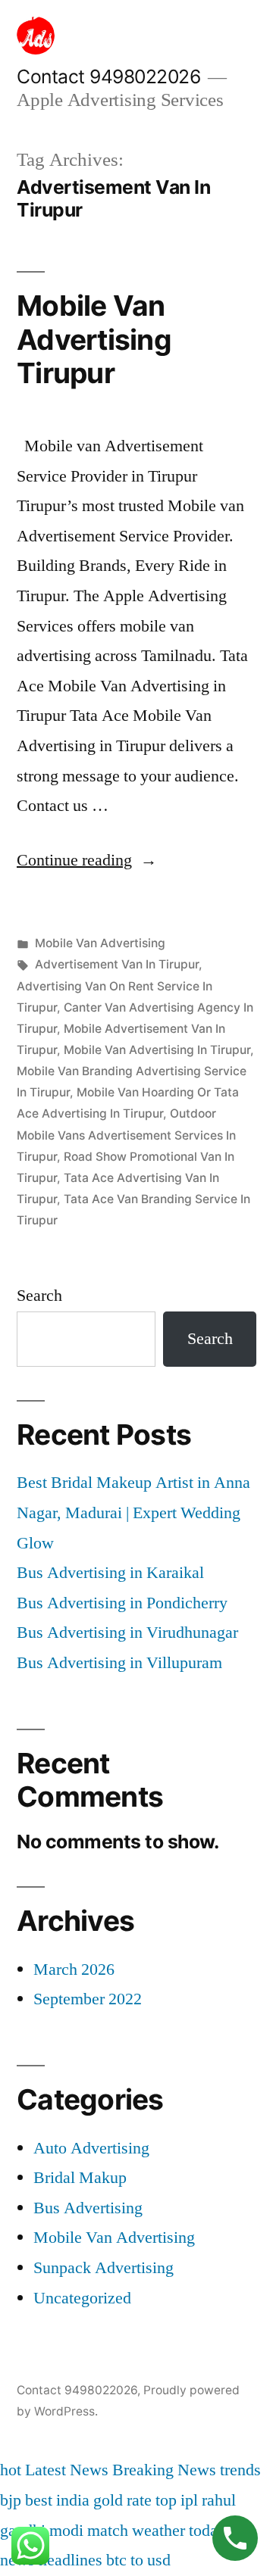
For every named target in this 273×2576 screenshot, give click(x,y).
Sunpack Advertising (104, 2268)
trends (240, 2470)
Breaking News (164, 2470)
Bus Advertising (88, 2208)
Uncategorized (82, 2298)
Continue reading (87, 860)
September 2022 (88, 1999)
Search (39, 1296)
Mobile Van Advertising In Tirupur (157, 1050)
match (108, 2531)
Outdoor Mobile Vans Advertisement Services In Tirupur (126, 1135)
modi (66, 2531)
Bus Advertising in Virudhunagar (127, 1633)
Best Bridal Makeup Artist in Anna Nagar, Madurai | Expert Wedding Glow (133, 1513)
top (166, 2500)
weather (158, 2531)
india (73, 2500)
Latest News (67, 2470)
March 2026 (74, 1969)
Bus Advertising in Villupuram (119, 1663)
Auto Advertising (91, 2148)
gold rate (122, 2500)
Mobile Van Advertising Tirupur (94, 339)
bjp (11, 2500)
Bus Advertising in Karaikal (110, 1573)
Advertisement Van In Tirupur (117, 964)
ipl (189, 2500)
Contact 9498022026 (108, 76)
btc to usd (138, 2560)
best (39, 2500)
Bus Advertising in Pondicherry (122, 1603)
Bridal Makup (80, 2178)
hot (11, 2470)
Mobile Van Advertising (100, 943)
